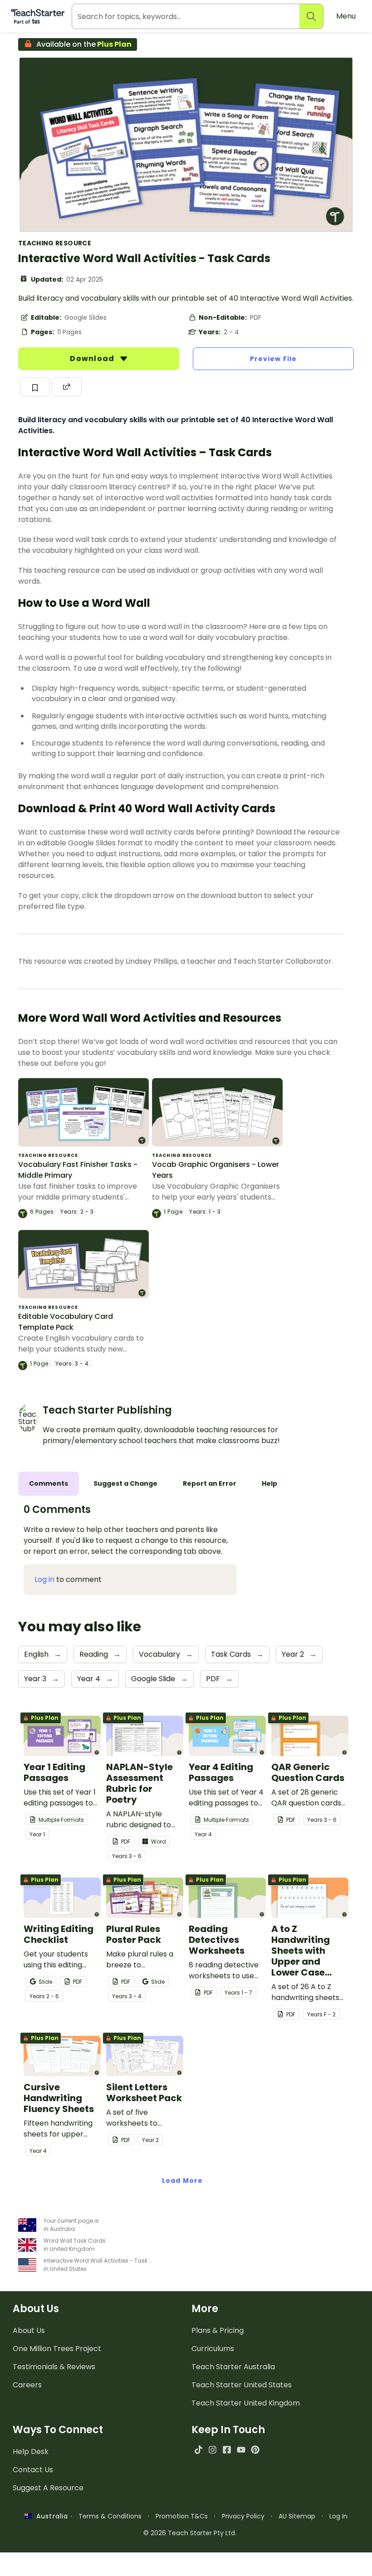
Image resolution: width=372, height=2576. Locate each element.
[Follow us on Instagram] (213, 2450)
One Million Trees (57, 2349)
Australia (50, 2516)
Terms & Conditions (110, 2516)
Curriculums (213, 2349)
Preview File (273, 359)
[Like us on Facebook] (227, 2450)
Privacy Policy (243, 2516)
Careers (27, 2385)
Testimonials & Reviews (54, 2367)
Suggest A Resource (48, 2488)
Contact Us (33, 2470)
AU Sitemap (297, 2516)
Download (93, 359)
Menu (346, 16)
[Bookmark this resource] (35, 387)
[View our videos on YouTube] (241, 2450)
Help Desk (31, 2452)
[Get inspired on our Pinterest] (255, 2450)
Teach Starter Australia (233, 2367)
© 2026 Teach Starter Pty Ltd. (190, 2533)
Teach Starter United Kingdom (246, 2403)
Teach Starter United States (242, 2385)
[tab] (49, 1484)
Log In (338, 2516)
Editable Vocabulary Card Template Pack (66, 1322)
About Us (29, 2330)
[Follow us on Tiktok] (198, 2450)
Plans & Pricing (218, 2330)
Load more (182, 2181)
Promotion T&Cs (182, 2516)
